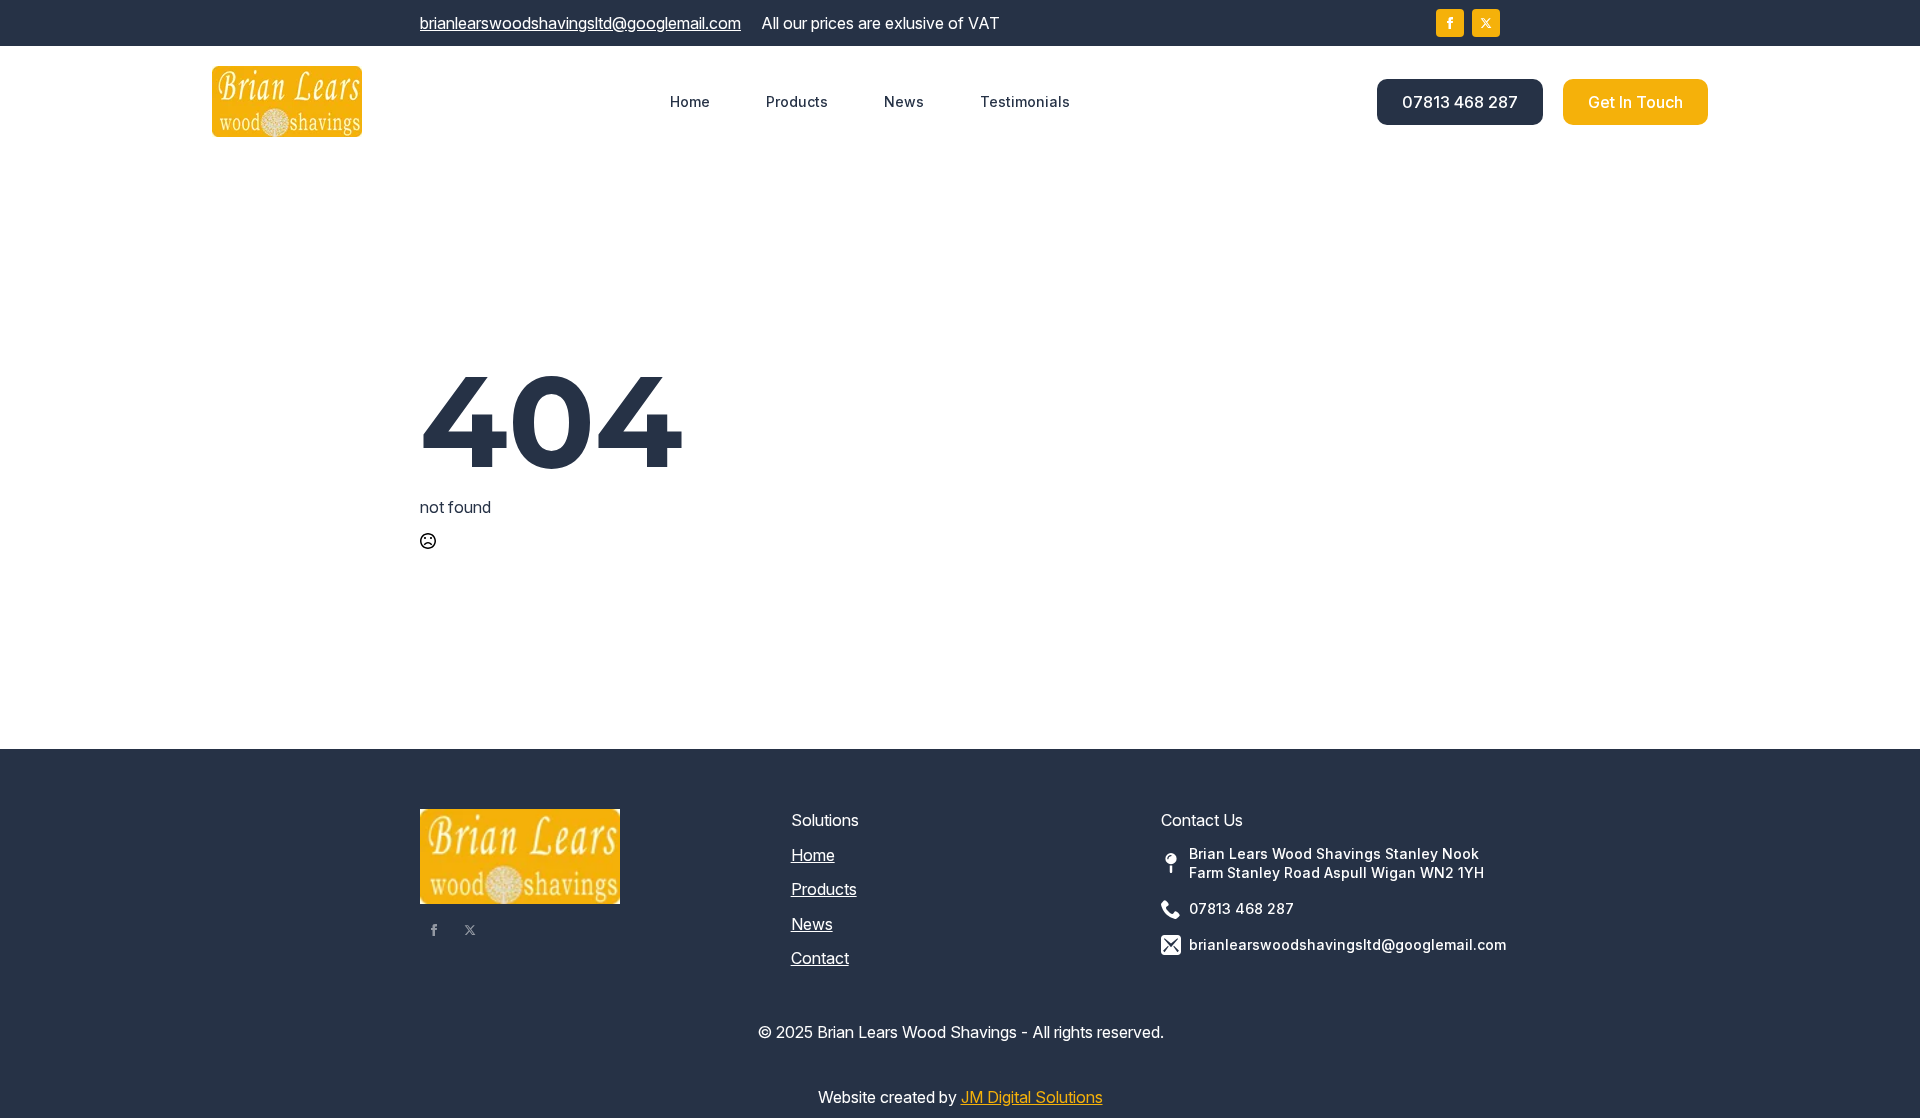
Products (797, 101)
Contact (820, 958)
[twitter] (1486, 23)
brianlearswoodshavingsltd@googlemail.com (580, 23)
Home (690, 101)
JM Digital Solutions (1032, 1097)
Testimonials (1025, 101)
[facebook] (1450, 23)
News (904, 101)
